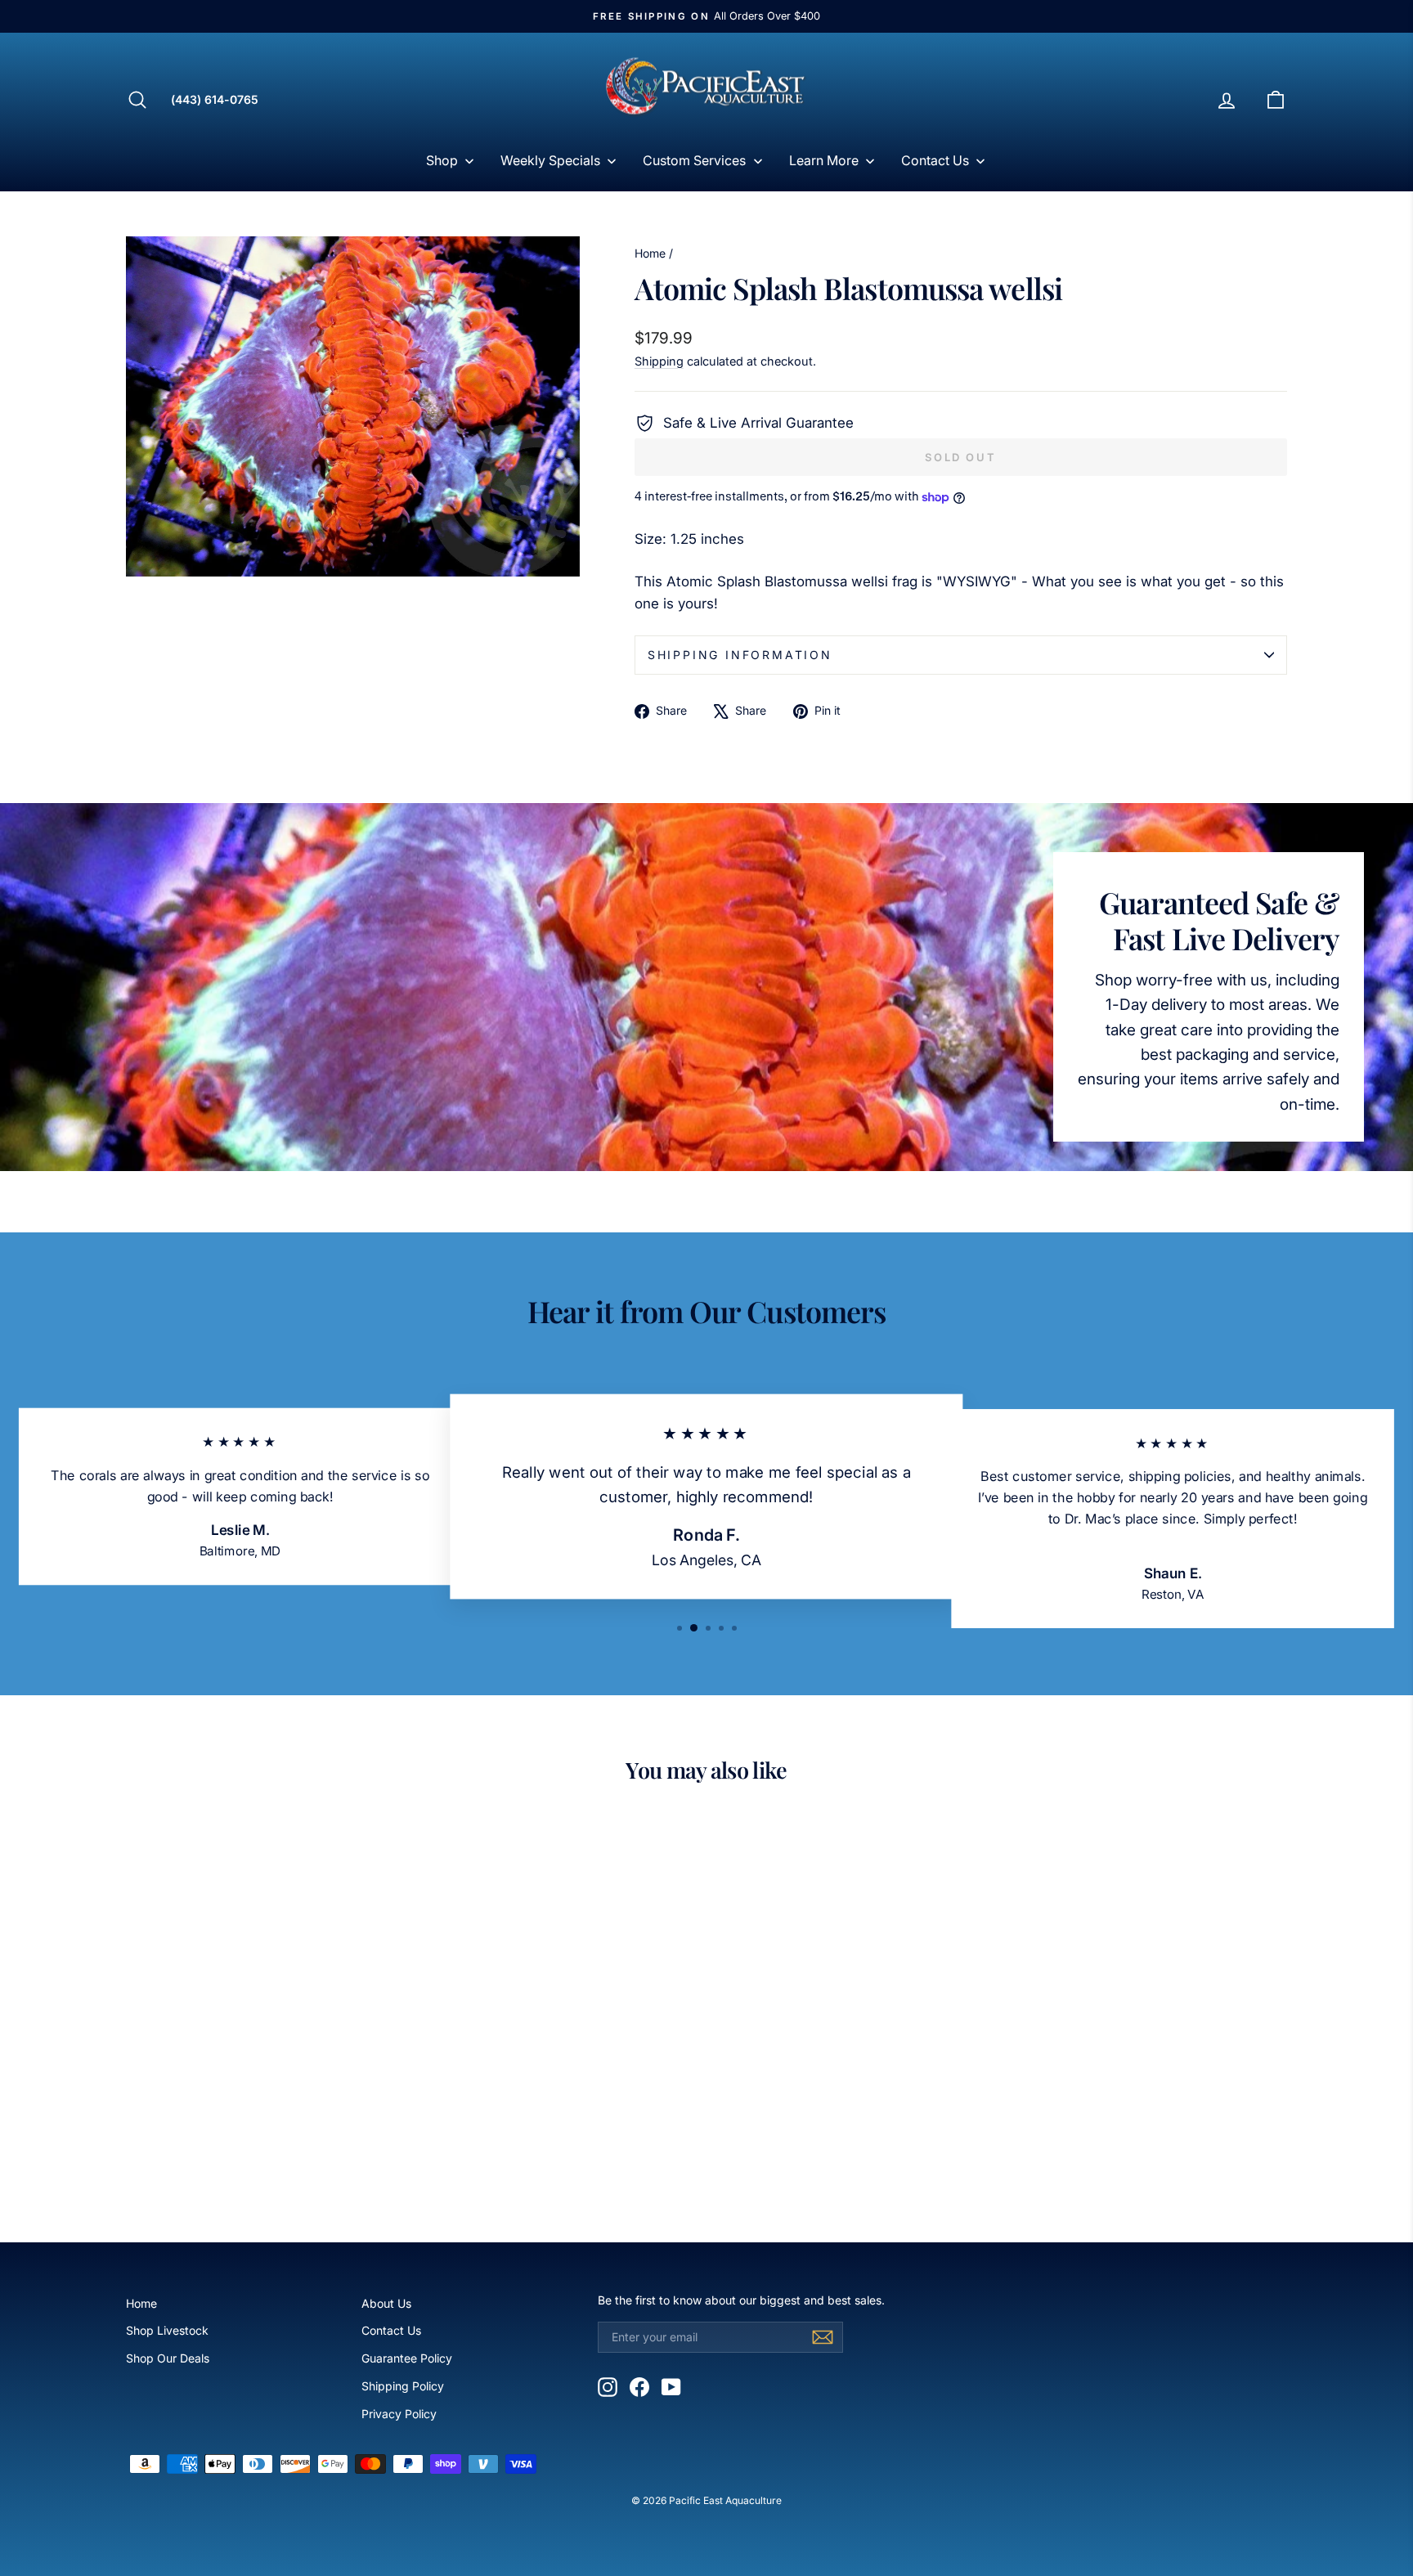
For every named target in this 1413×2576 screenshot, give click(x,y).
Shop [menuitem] (442, 160)
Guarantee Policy (407, 2358)
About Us (386, 2303)
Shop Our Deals (168, 2358)
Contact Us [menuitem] (935, 160)
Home (650, 253)
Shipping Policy (403, 2386)
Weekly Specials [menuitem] (550, 160)
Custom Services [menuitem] (694, 160)
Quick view (264, 2083)
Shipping (659, 361)
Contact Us (391, 2330)
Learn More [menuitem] (824, 160)
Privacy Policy (399, 2414)
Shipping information (740, 655)
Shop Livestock (167, 2330)
